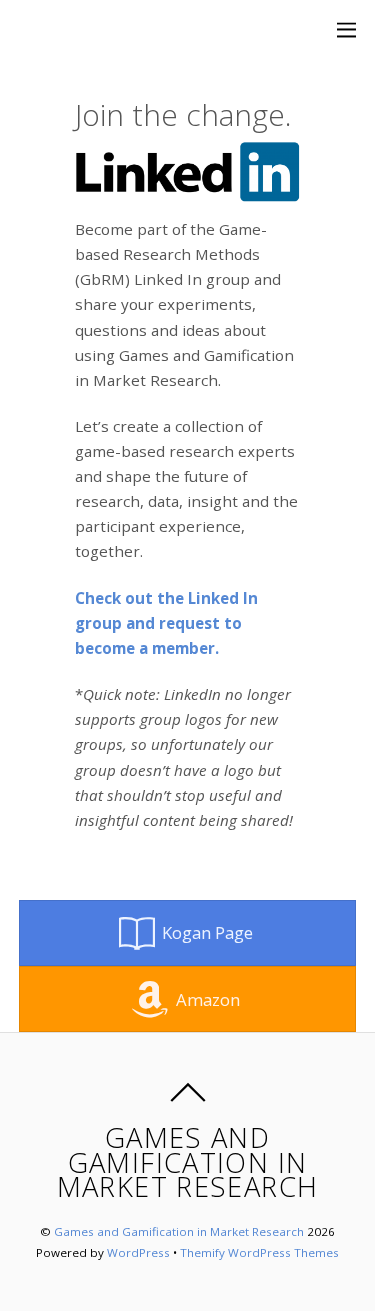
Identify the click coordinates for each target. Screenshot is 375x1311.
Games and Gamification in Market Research (179, 1231)
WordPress (138, 1252)
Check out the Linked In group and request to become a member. (166, 623)
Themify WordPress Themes (259, 1252)
